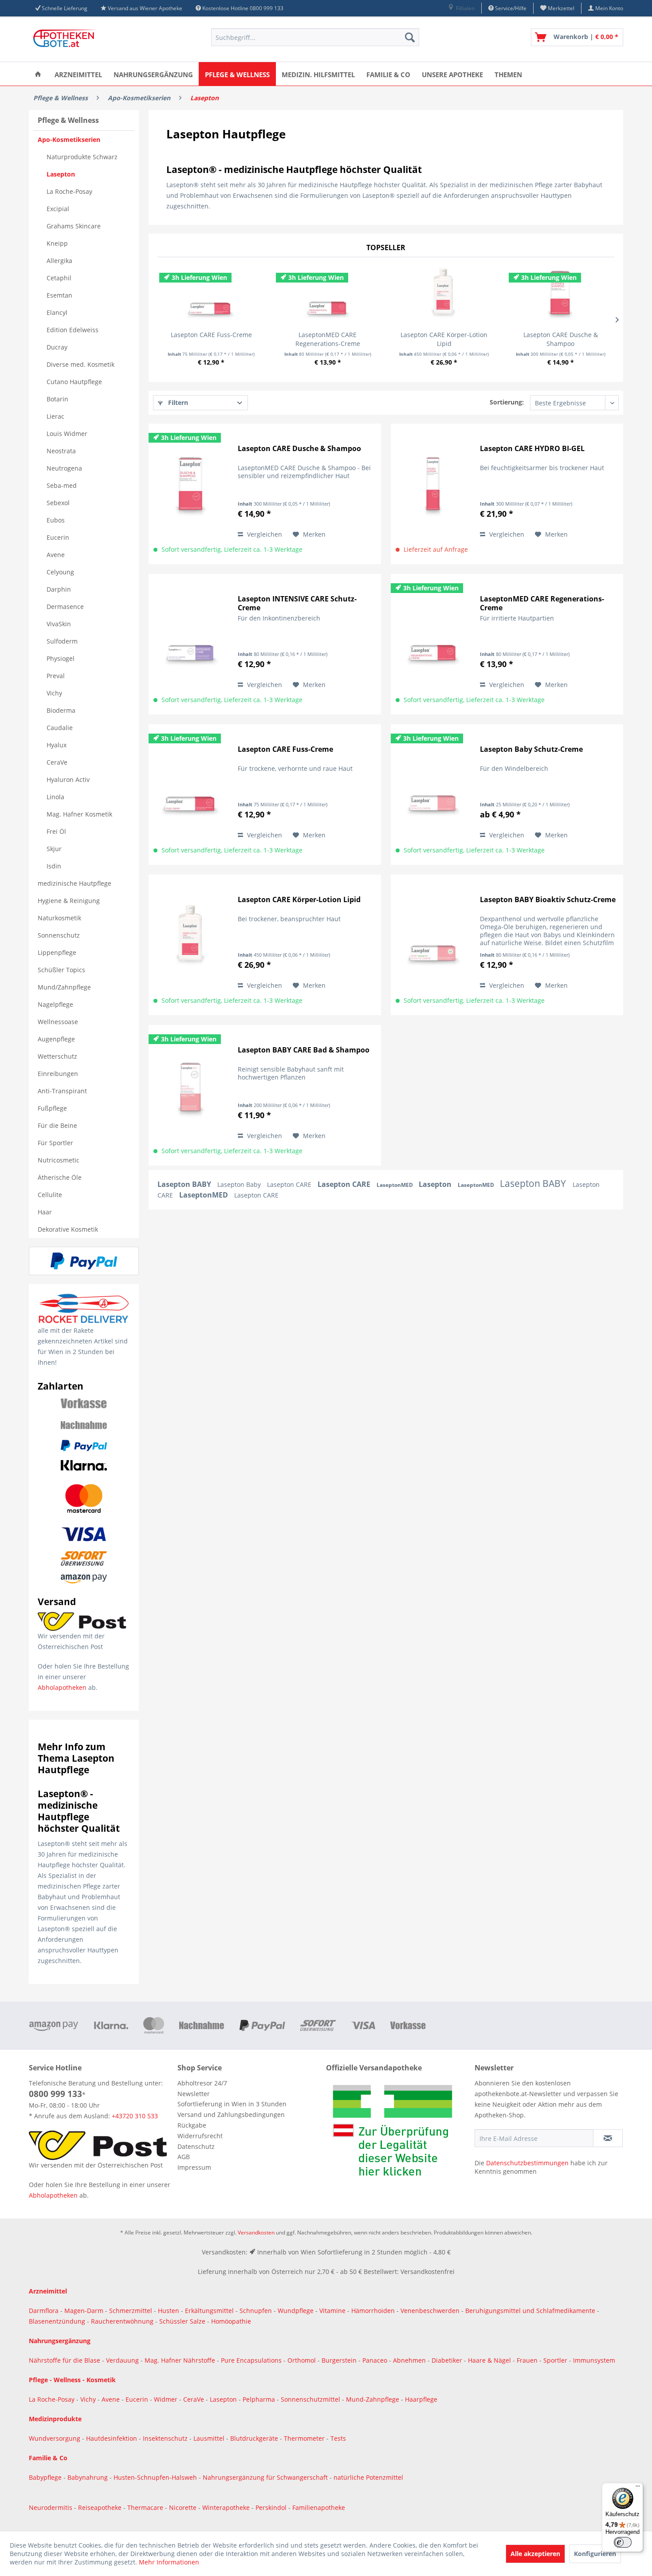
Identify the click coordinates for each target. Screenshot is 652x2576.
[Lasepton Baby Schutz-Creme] (433, 787)
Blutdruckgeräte (255, 2438)
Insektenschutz (166, 2438)
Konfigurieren (595, 2554)
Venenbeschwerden (430, 2311)
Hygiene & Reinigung (69, 901)
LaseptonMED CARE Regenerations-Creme (328, 339)
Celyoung (60, 572)
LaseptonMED (395, 1185)
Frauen (528, 2360)
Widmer (167, 2399)
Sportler (556, 2360)
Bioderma (61, 710)
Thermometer (305, 2438)
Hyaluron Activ (68, 779)
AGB (184, 2157)
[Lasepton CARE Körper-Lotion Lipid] (444, 295)
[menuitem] (461, 8)
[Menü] (638, 2488)
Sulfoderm (62, 641)
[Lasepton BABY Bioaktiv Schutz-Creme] (433, 937)
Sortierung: (507, 402)
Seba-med (62, 485)
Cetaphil (59, 278)
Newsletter (194, 2094)
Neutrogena (64, 468)
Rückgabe (192, 2125)
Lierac (55, 416)
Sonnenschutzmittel (311, 2399)
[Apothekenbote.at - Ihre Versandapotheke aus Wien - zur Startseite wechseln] (67, 39)
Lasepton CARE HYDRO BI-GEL (532, 449)
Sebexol (58, 503)
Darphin (59, 589)
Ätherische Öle (60, 1177)
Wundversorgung (55, 2438)
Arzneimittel (48, 2291)
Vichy (54, 693)
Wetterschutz (57, 1056)
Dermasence (65, 607)
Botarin (57, 399)
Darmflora (45, 2311)
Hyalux (57, 745)
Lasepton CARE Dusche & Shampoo (561, 339)
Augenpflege (56, 1039)
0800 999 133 (55, 2094)
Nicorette (184, 2507)
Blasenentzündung (57, 2321)
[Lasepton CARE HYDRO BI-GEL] (433, 486)
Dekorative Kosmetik (68, 1229)
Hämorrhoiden (373, 2311)
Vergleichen (264, 534)
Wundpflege (296, 2311)
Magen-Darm (84, 2311)
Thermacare (146, 2507)
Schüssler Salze (182, 2321)
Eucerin (58, 537)
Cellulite (50, 1195)
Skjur (54, 849)
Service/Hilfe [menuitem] (510, 8)
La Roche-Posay (69, 191)
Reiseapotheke (101, 2507)
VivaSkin (59, 624)
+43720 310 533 (135, 2116)
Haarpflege (422, 2399)
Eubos (56, 520)
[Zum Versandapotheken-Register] (398, 2133)
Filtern (177, 402)
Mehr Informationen (169, 2562)
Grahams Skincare (74, 226)
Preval (56, 676)
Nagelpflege (55, 1004)
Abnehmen (410, 2360)
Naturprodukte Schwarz (82, 157)
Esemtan (59, 295)
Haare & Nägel (489, 2360)
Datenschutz (196, 2146)
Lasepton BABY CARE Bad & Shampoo (304, 1050)
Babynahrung (88, 2477)
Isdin (54, 866)
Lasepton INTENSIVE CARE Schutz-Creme (297, 603)
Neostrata (61, 451)
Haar (45, 1212)
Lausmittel (210, 2438)
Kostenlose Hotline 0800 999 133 (243, 8)
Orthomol (302, 2360)
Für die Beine (57, 1125)
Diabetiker (448, 2360)
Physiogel (61, 658)
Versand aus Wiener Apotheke (145, 8)
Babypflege (46, 2477)
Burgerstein (340, 2360)
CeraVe (57, 762)
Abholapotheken (62, 1687)
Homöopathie (231, 2321)
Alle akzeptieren (535, 2554)
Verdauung (123, 2360)
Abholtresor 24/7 (202, 2083)
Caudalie (60, 728)
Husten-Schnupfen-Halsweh (156, 2477)
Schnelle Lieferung (65, 8)
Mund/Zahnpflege (64, 987)
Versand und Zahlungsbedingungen (231, 2115)
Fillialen (465, 8)
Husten (169, 2311)
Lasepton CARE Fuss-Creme (211, 335)
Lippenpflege (57, 952)
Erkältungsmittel (209, 2311)
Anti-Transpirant (62, 1091)
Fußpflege (52, 1108)
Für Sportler (55, 1143)
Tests (338, 2438)
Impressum (194, 2167)
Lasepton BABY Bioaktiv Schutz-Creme (548, 900)
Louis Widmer (67, 434)
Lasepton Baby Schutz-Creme (531, 749)
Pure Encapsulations (251, 2360)
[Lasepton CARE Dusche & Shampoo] (561, 295)
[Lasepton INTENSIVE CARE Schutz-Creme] (191, 637)
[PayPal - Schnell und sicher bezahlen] (84, 1261)
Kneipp (57, 243)
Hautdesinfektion (112, 2438)
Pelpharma (260, 2399)
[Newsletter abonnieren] (608, 2138)
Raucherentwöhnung (122, 2321)
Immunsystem (594, 2360)
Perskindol (272, 2507)
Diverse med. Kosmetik (81, 364)
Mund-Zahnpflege (373, 2399)
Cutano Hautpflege (74, 382)
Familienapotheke (319, 2507)
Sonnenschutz (59, 935)
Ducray (57, 347)
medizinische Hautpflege (75, 883)
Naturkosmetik (59, 918)
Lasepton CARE (290, 1184)
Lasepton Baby (240, 1184)
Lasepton (61, 174)
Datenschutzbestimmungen (527, 2163)
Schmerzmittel (132, 2311)
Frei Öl (56, 831)
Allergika (59, 261)
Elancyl (57, 312)
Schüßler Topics (61, 970)
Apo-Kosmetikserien (69, 139)
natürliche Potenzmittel (368, 2477)
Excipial (58, 209)
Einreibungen (58, 1074)
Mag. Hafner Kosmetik (79, 814)
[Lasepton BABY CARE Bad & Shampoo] (191, 1088)
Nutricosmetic (59, 1160)
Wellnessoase (58, 1022)
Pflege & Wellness (68, 120)
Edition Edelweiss (73, 330)
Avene (56, 555)
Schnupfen (256, 2311)
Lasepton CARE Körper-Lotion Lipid (444, 339)
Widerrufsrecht (200, 2136)
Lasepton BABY (185, 1184)
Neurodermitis (51, 2507)
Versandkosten (256, 2232)
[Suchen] (410, 37)
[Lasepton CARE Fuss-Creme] (211, 295)
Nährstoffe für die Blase (65, 2360)
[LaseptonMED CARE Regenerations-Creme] (328, 295)
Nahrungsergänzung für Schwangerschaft (265, 2477)
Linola (55, 797)
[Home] (38, 74)
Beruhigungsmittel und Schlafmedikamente (530, 2311)
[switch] (623, 2542)
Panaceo (376, 2360)
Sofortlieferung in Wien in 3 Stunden (232, 2104)
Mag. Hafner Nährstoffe (180, 2360)
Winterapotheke (226, 2507)
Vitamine (332, 2311)
